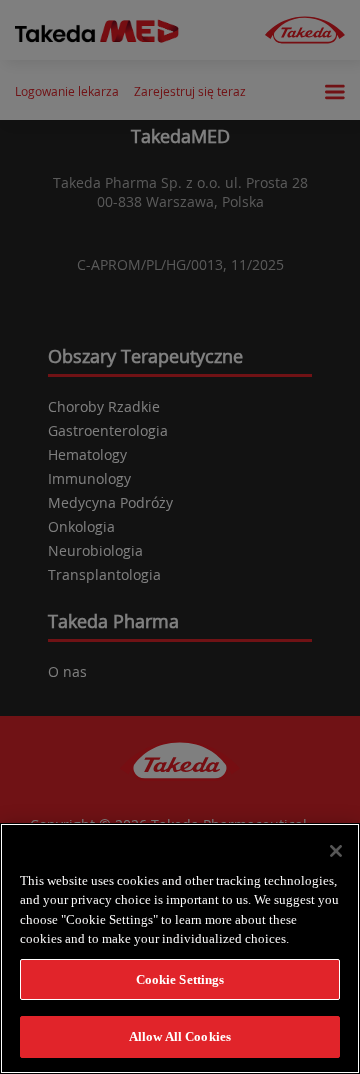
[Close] (336, 851)
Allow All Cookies (180, 1036)
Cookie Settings (180, 979)
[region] (180, 948)
